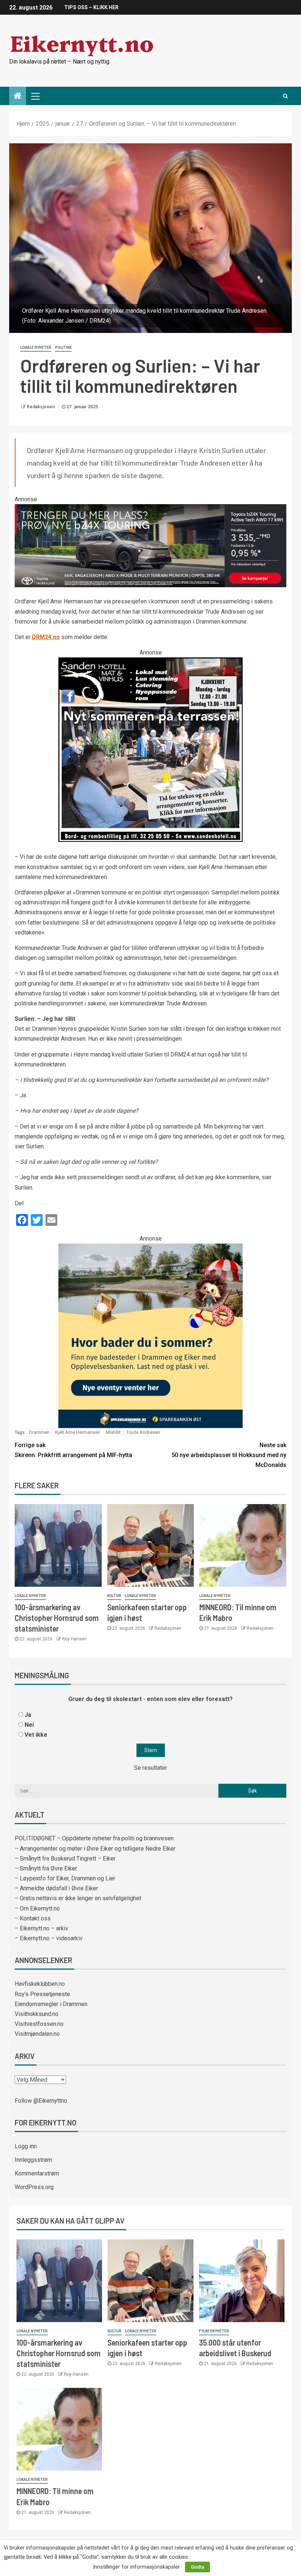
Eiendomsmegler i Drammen (51, 2004)
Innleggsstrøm (33, 2160)
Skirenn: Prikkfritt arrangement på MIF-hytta (73, 1450)
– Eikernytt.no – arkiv (41, 1928)
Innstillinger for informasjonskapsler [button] (136, 2567)
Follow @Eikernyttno (41, 2101)
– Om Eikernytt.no (37, 1908)
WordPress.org (34, 2187)
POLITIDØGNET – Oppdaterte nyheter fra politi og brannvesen (94, 1838)
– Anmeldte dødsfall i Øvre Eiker (56, 1888)
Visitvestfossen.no (39, 2024)
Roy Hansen (74, 1639)
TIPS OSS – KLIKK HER (91, 7)
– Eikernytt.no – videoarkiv (49, 1938)
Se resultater (150, 1768)
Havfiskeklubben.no (40, 1984)
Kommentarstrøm (37, 2173)
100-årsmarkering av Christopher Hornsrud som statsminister (57, 1618)
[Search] (285, 96)
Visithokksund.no (37, 2014)
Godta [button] (197, 2567)
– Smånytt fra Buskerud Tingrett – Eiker (65, 1859)
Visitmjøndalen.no (37, 2034)
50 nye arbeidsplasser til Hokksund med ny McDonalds (229, 1455)
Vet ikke (36, 1735)
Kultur (114, 1596)
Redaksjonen (41, 407)
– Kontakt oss (33, 1918)
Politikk (63, 347)
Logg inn (26, 2146)
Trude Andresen (143, 1432)
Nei (29, 1725)
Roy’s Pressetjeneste (42, 1994)
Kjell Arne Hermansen (78, 1432)
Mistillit (113, 1432)
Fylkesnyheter (214, 2331)
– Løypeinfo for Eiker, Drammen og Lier (65, 1878)
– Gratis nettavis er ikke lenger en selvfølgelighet (78, 1898)
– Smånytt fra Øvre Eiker (46, 1868)
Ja (28, 1715)
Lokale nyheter (36, 347)
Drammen (39, 1432)
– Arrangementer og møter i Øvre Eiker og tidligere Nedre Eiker (95, 1849)
